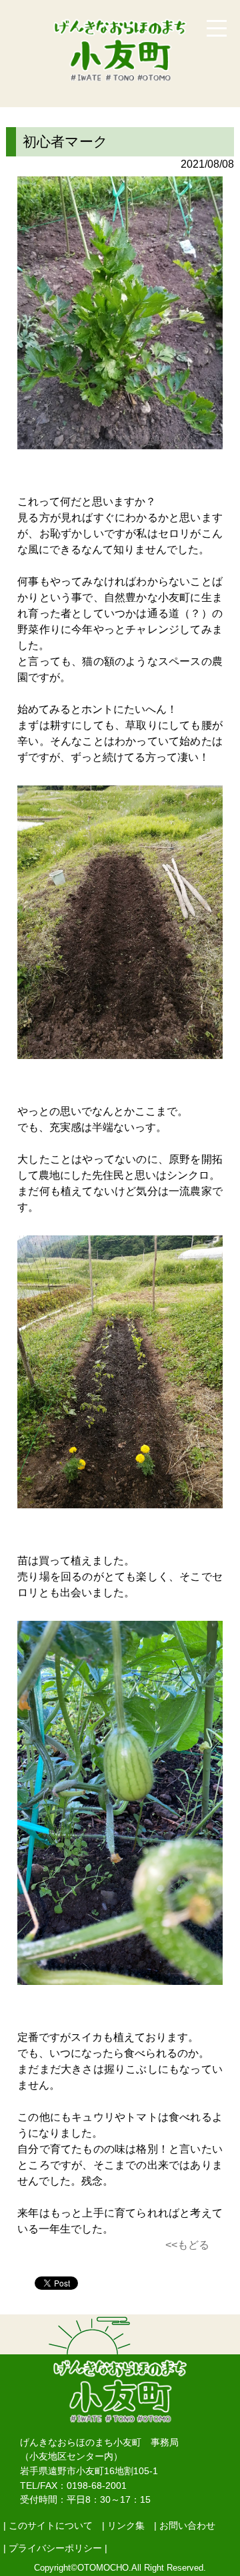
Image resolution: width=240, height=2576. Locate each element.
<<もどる (187, 2245)
